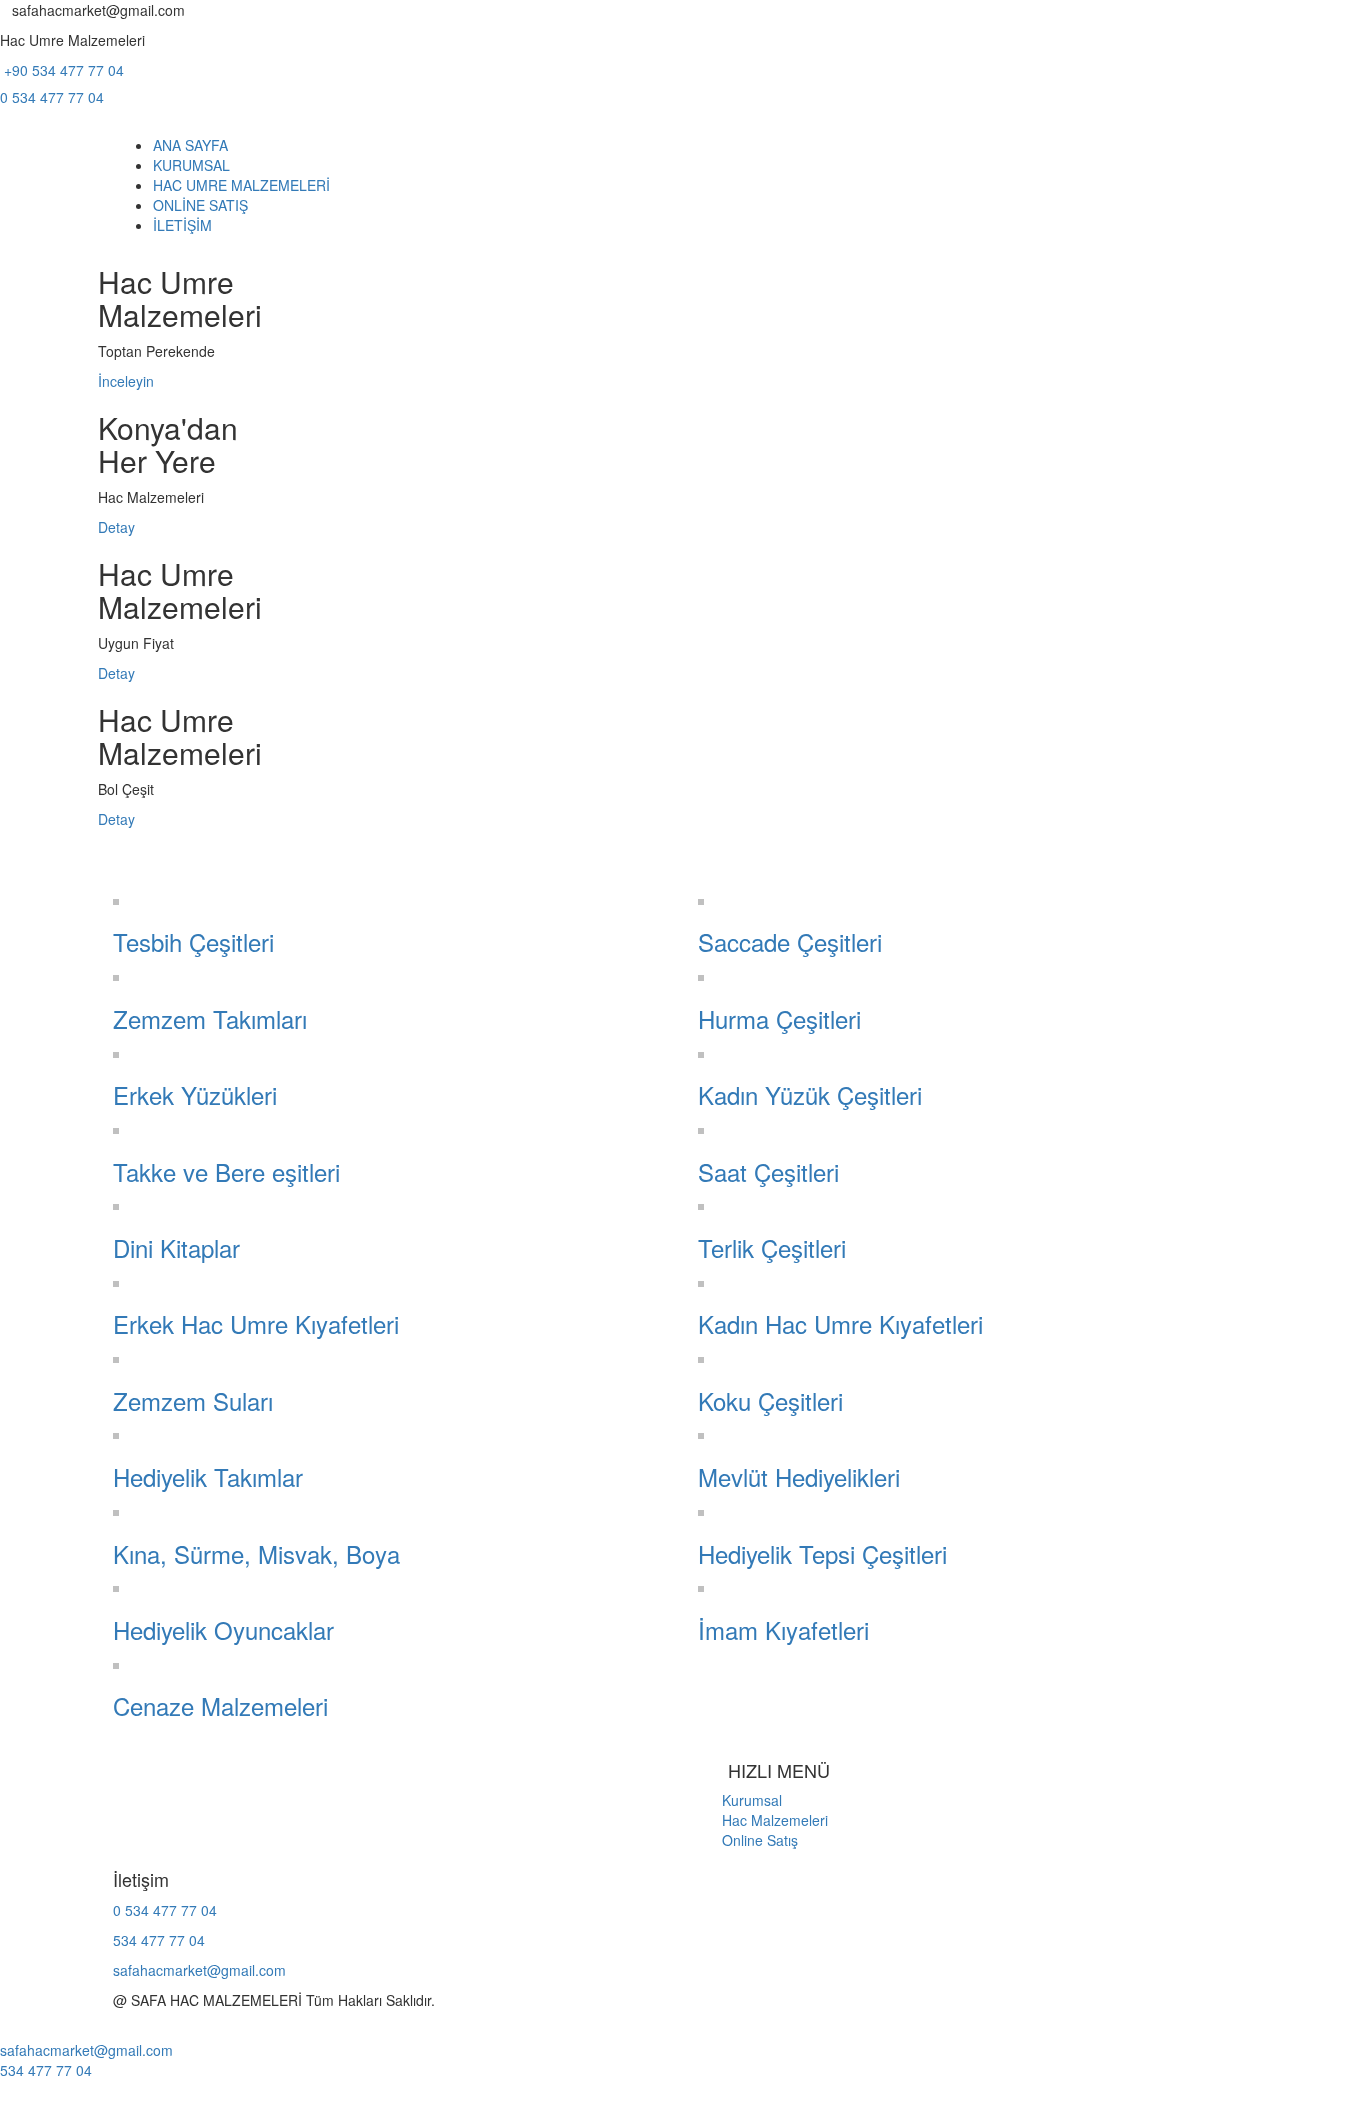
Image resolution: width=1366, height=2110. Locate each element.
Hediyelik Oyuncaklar (223, 1629)
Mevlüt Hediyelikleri (799, 1476)
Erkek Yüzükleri (195, 1094)
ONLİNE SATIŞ (200, 205)
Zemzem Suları (193, 1400)
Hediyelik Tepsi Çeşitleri (822, 1553)
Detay (116, 527)
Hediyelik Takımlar (208, 1476)
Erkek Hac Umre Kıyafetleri (256, 1323)
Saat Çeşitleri (768, 1171)
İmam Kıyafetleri (783, 1629)
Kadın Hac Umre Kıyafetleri (840, 1323)
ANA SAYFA (190, 145)
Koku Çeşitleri (770, 1400)
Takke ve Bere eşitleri (226, 1171)
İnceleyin (126, 381)
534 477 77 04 (159, 1940)
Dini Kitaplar (176, 1247)
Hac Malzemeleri (763, 1820)
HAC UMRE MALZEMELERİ (241, 185)
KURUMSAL (191, 165)
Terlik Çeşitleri (772, 1247)
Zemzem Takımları (210, 1018)
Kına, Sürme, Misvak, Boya (256, 1553)
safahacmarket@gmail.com (199, 1970)
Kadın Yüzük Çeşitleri (810, 1094)
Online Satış (748, 1840)
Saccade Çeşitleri (790, 941)
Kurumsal (740, 1800)
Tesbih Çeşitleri (193, 941)
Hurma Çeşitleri (779, 1018)
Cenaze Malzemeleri (220, 1705)
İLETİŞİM (182, 225)
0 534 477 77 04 (52, 97)
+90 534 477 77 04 (62, 70)
